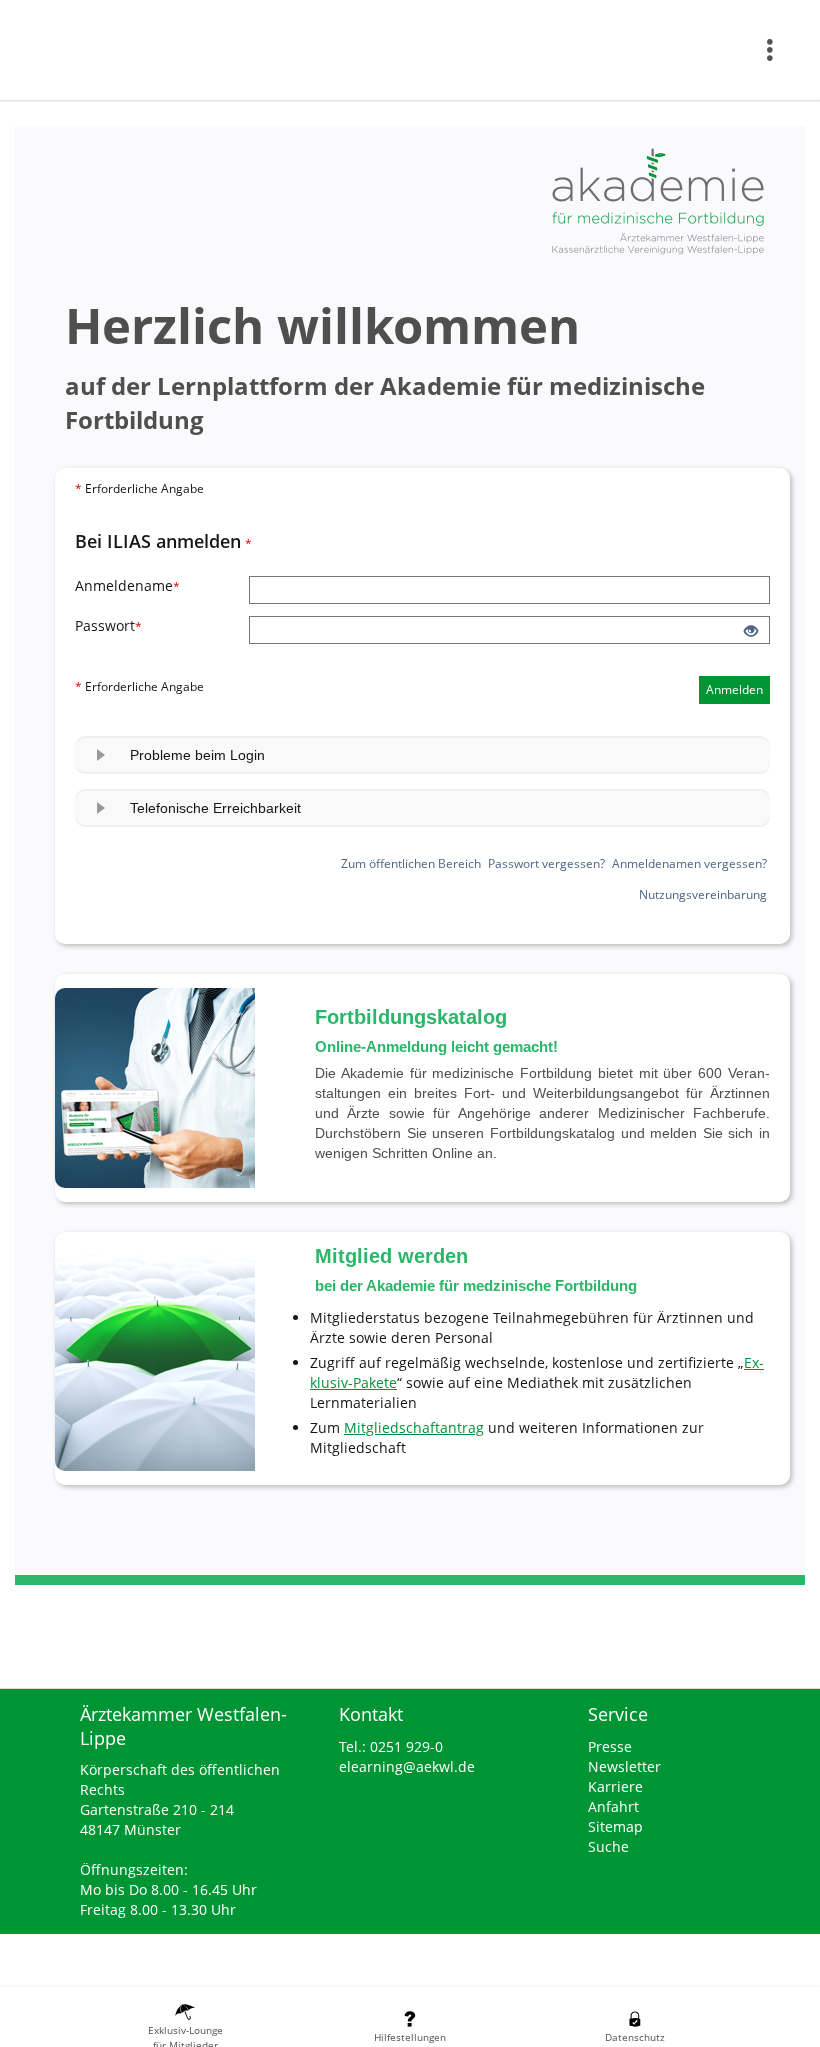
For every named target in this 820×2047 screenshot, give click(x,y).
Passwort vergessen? (546, 863)
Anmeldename (162, 585)
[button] (422, 755)
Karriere (615, 1786)
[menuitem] (775, 50)
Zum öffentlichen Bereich (411, 863)
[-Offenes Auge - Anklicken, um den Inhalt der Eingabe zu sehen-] (751, 632)
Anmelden (734, 689)
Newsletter (624, 1766)
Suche (608, 1846)
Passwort (162, 625)
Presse (610, 1746)
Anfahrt (613, 1806)
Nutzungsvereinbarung (703, 894)
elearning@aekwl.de (407, 1766)
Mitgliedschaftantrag (414, 1427)
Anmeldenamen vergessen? (689, 863)
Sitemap (615, 1826)
